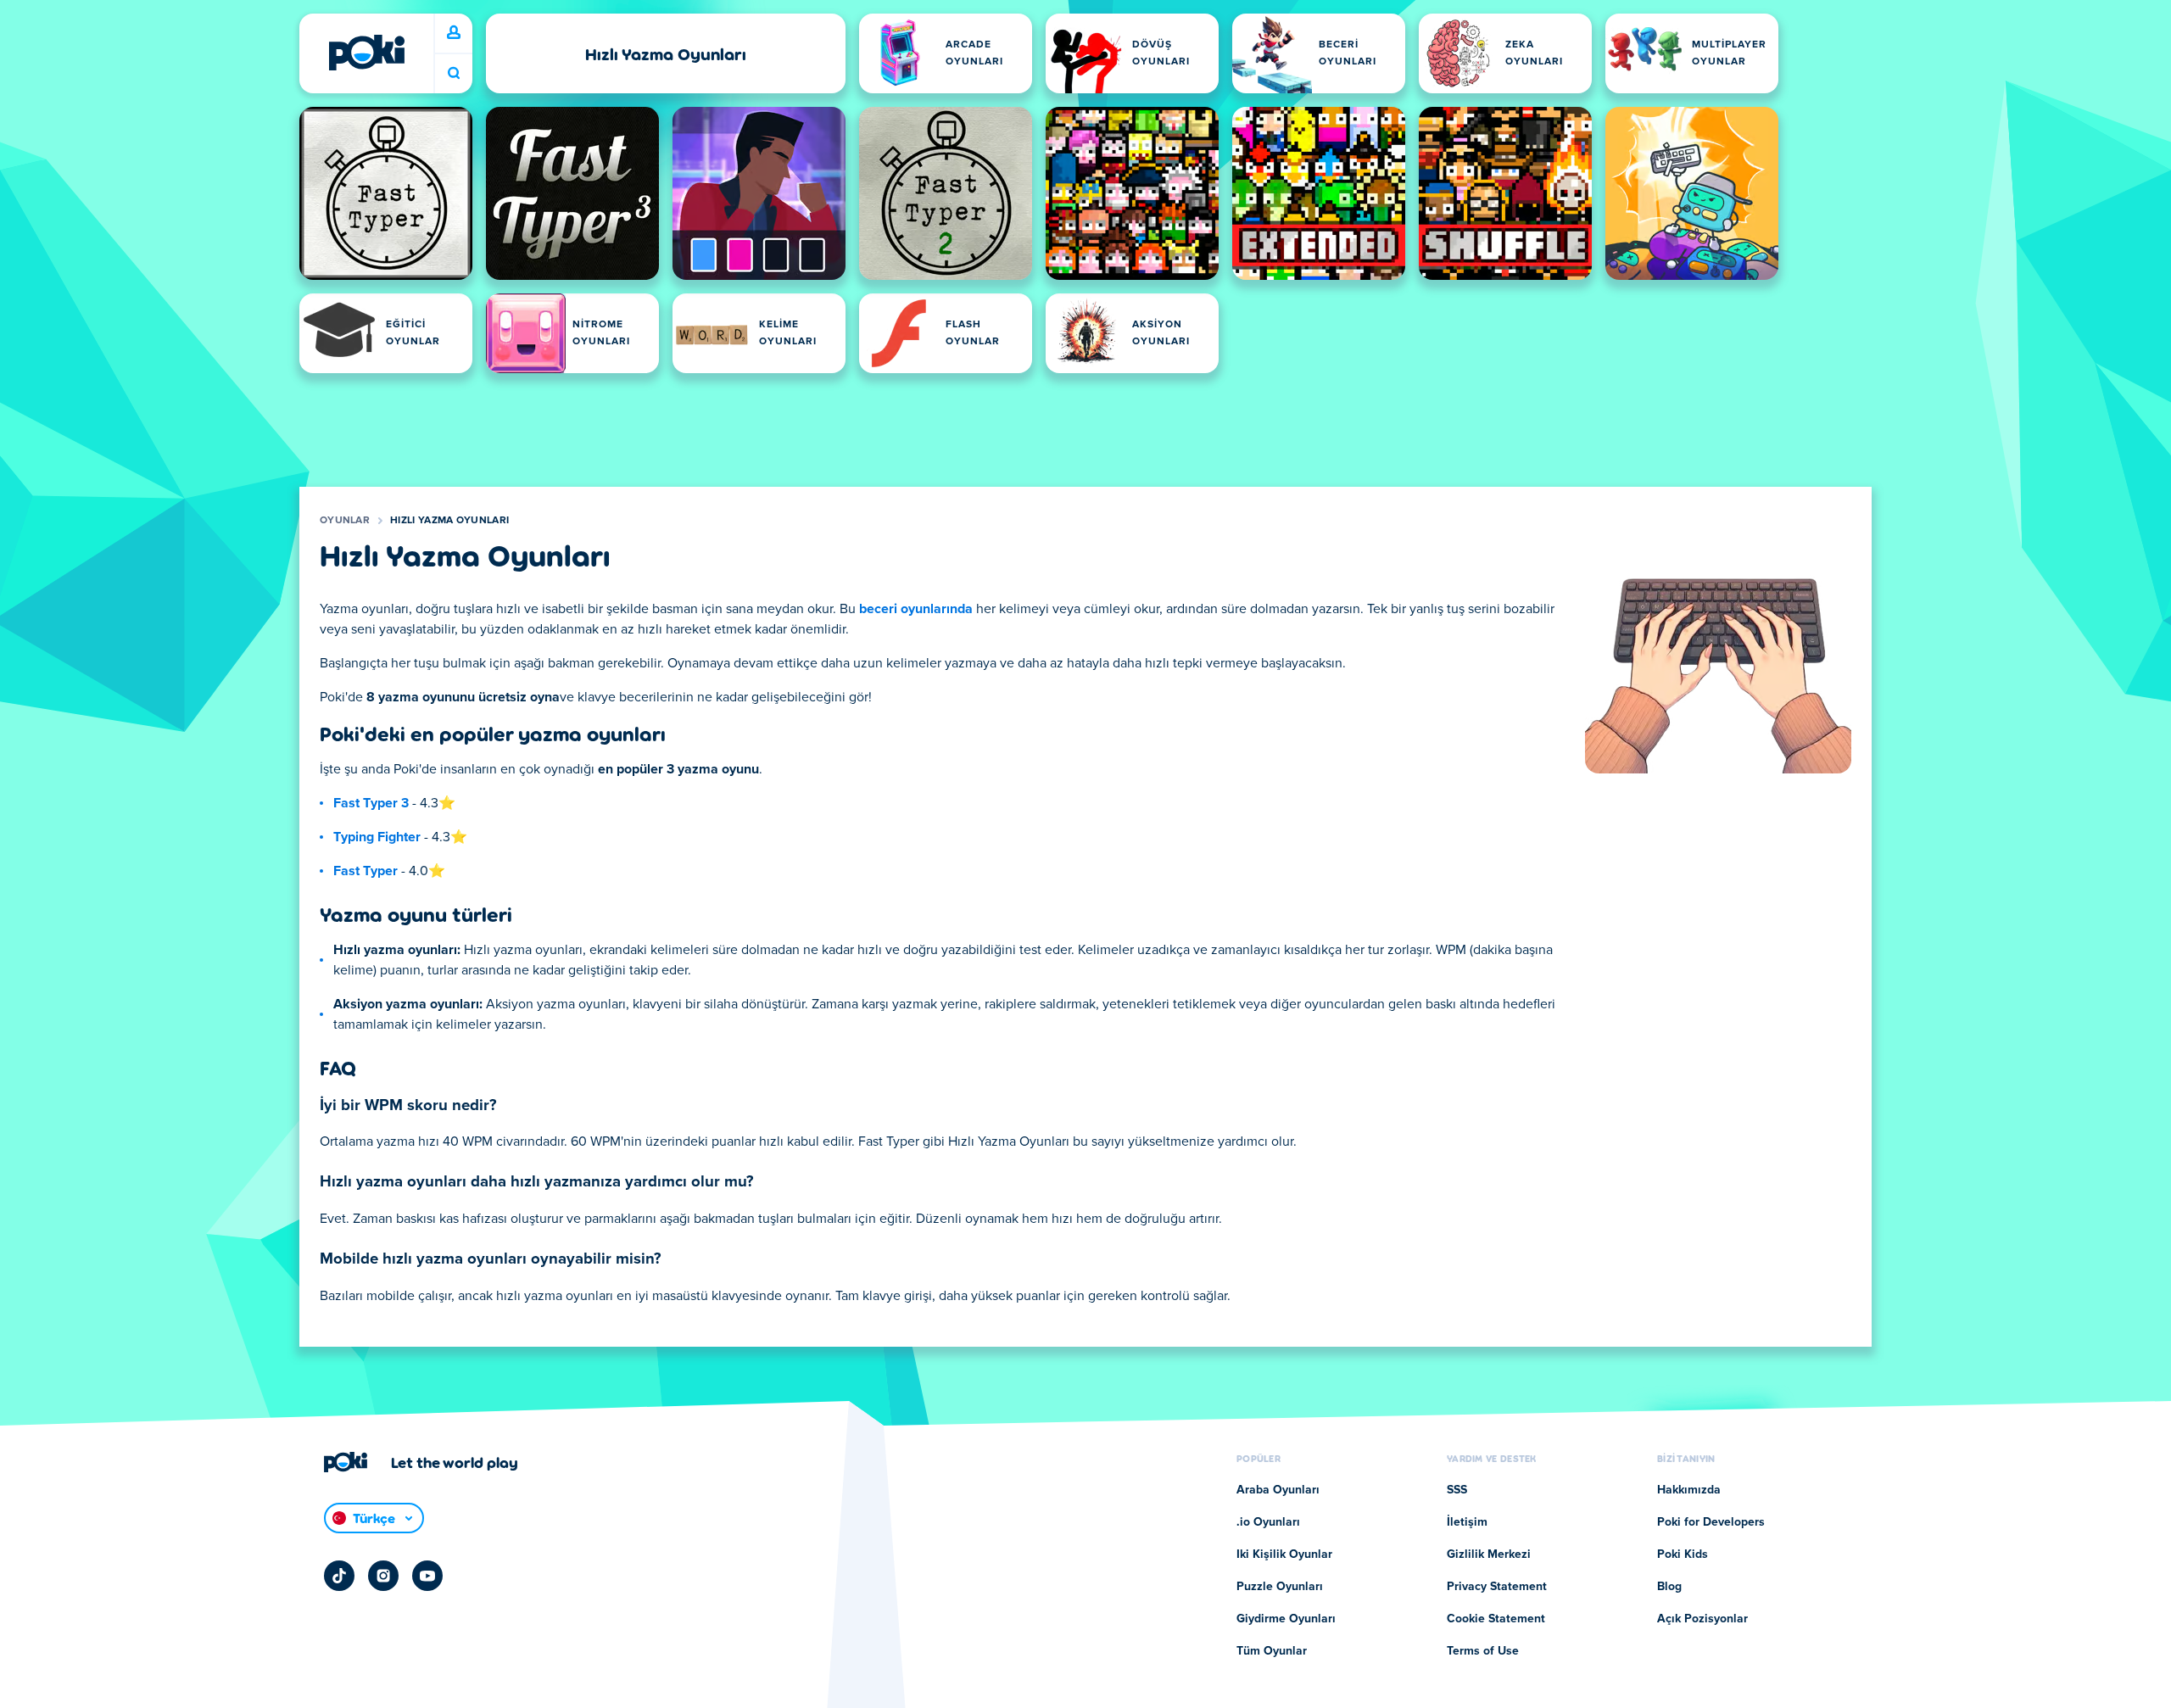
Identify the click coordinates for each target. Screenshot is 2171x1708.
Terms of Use (1483, 1651)
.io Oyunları (1268, 1522)
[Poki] (366, 53)
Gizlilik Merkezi (1489, 1555)
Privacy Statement (1497, 1587)
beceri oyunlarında (916, 609)
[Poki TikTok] (339, 1576)
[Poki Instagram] (383, 1576)
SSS (1457, 1490)
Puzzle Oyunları (1280, 1587)
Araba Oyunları (1278, 1490)
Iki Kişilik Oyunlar (1284, 1555)
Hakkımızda (1689, 1490)
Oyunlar (345, 521)
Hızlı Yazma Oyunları (449, 521)
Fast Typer (366, 871)
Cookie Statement (1496, 1619)
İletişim (1467, 1522)
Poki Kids (1683, 1555)
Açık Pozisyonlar (1702, 1619)
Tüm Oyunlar (1272, 1651)
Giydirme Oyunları (1286, 1619)
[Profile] (454, 33)
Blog (1669, 1587)
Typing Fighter (377, 837)
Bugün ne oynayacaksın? (454, 73)
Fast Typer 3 (371, 803)
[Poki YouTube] (427, 1576)
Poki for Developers (1711, 1522)
